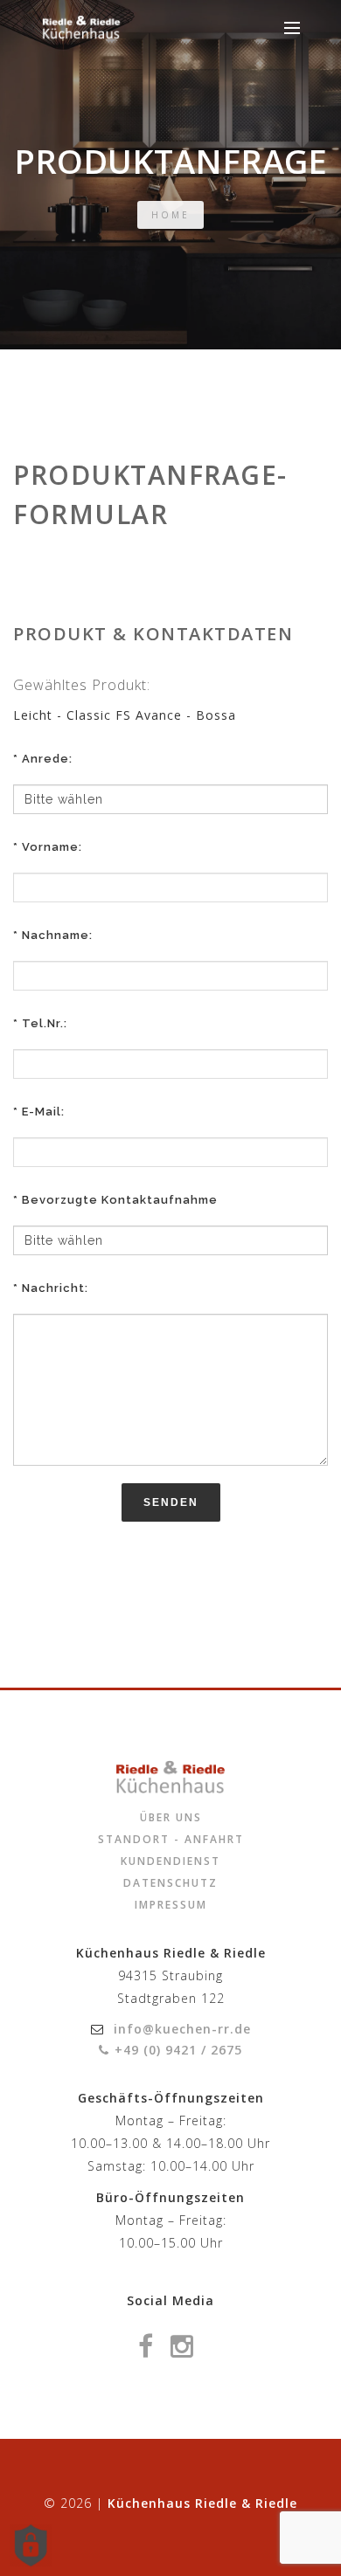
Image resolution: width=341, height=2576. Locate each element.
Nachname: (57, 935)
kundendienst (170, 1861)
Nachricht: (55, 1288)
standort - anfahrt (171, 1839)
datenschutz (170, 1883)
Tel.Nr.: (45, 1023)
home (170, 215)
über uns (171, 1817)
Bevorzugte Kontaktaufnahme (120, 1200)
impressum (171, 1905)
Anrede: (47, 759)
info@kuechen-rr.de (182, 2029)
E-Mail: (43, 1112)
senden (171, 1502)
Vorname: (52, 847)
